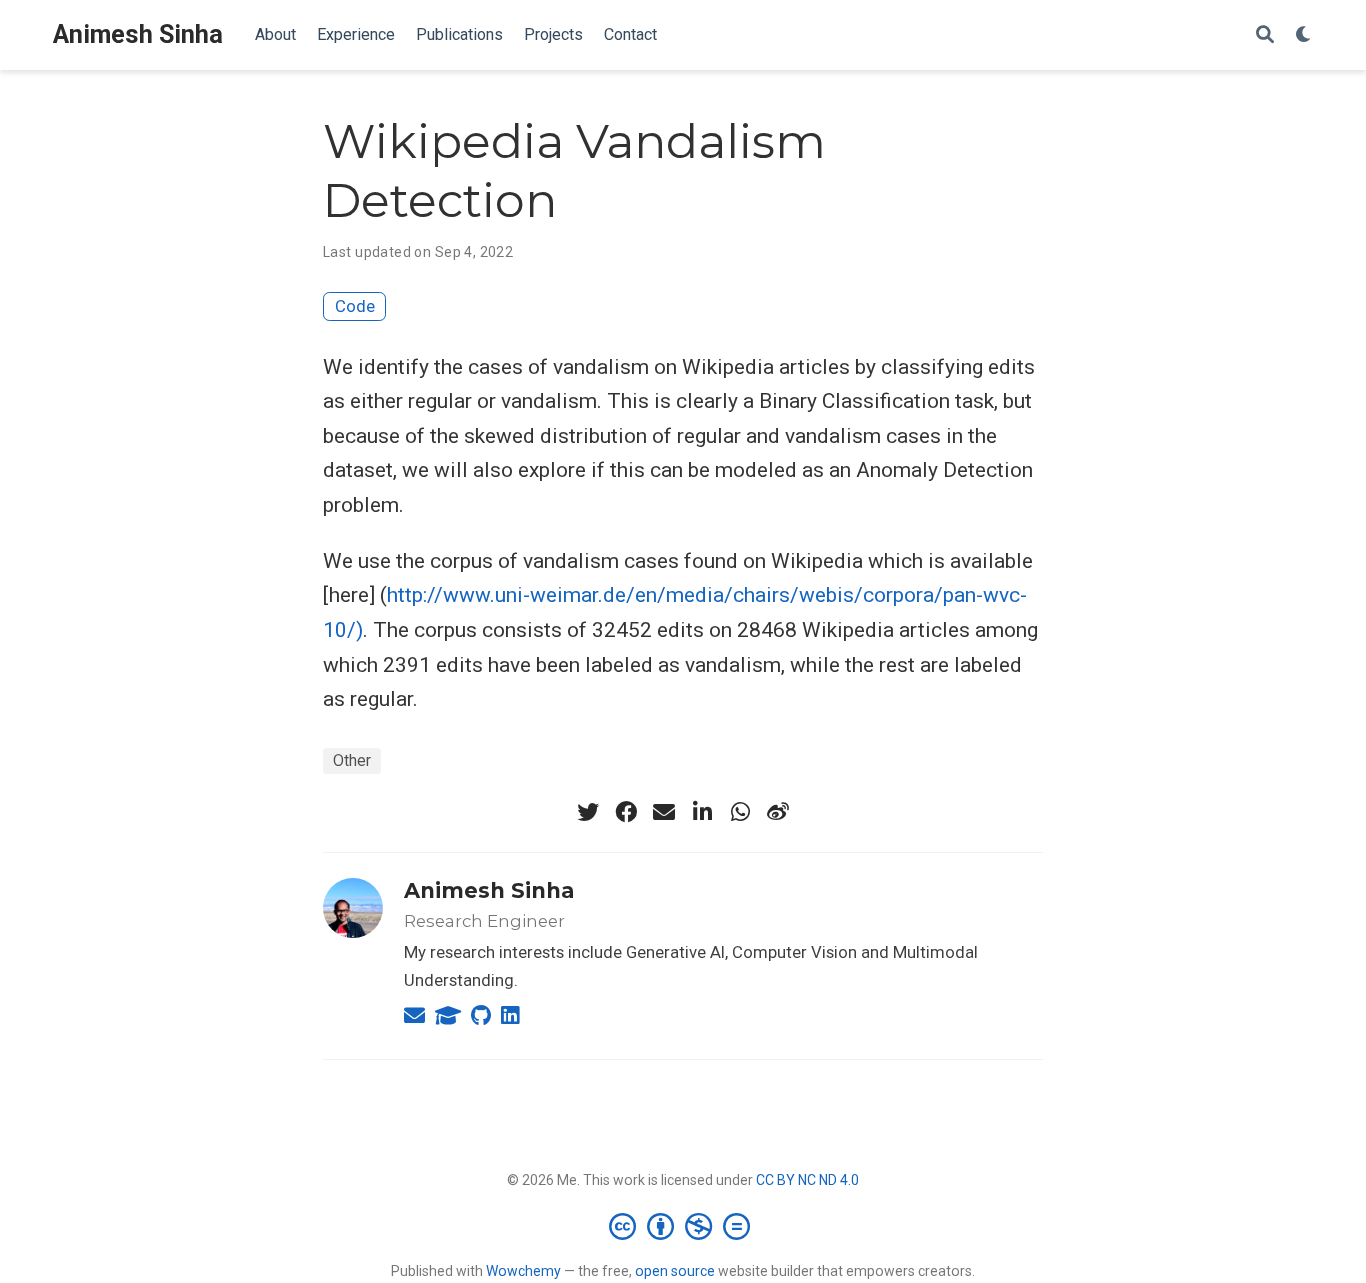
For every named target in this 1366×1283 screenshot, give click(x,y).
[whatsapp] (740, 812)
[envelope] (664, 812)
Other (352, 760)
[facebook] (626, 812)
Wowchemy (523, 1271)
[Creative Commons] (683, 1226)
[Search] (1265, 35)
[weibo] (778, 812)
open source (675, 1271)
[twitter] (588, 812)
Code (355, 306)
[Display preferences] (1304, 35)
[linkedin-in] (702, 812)
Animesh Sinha (138, 34)
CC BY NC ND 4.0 (807, 1180)
